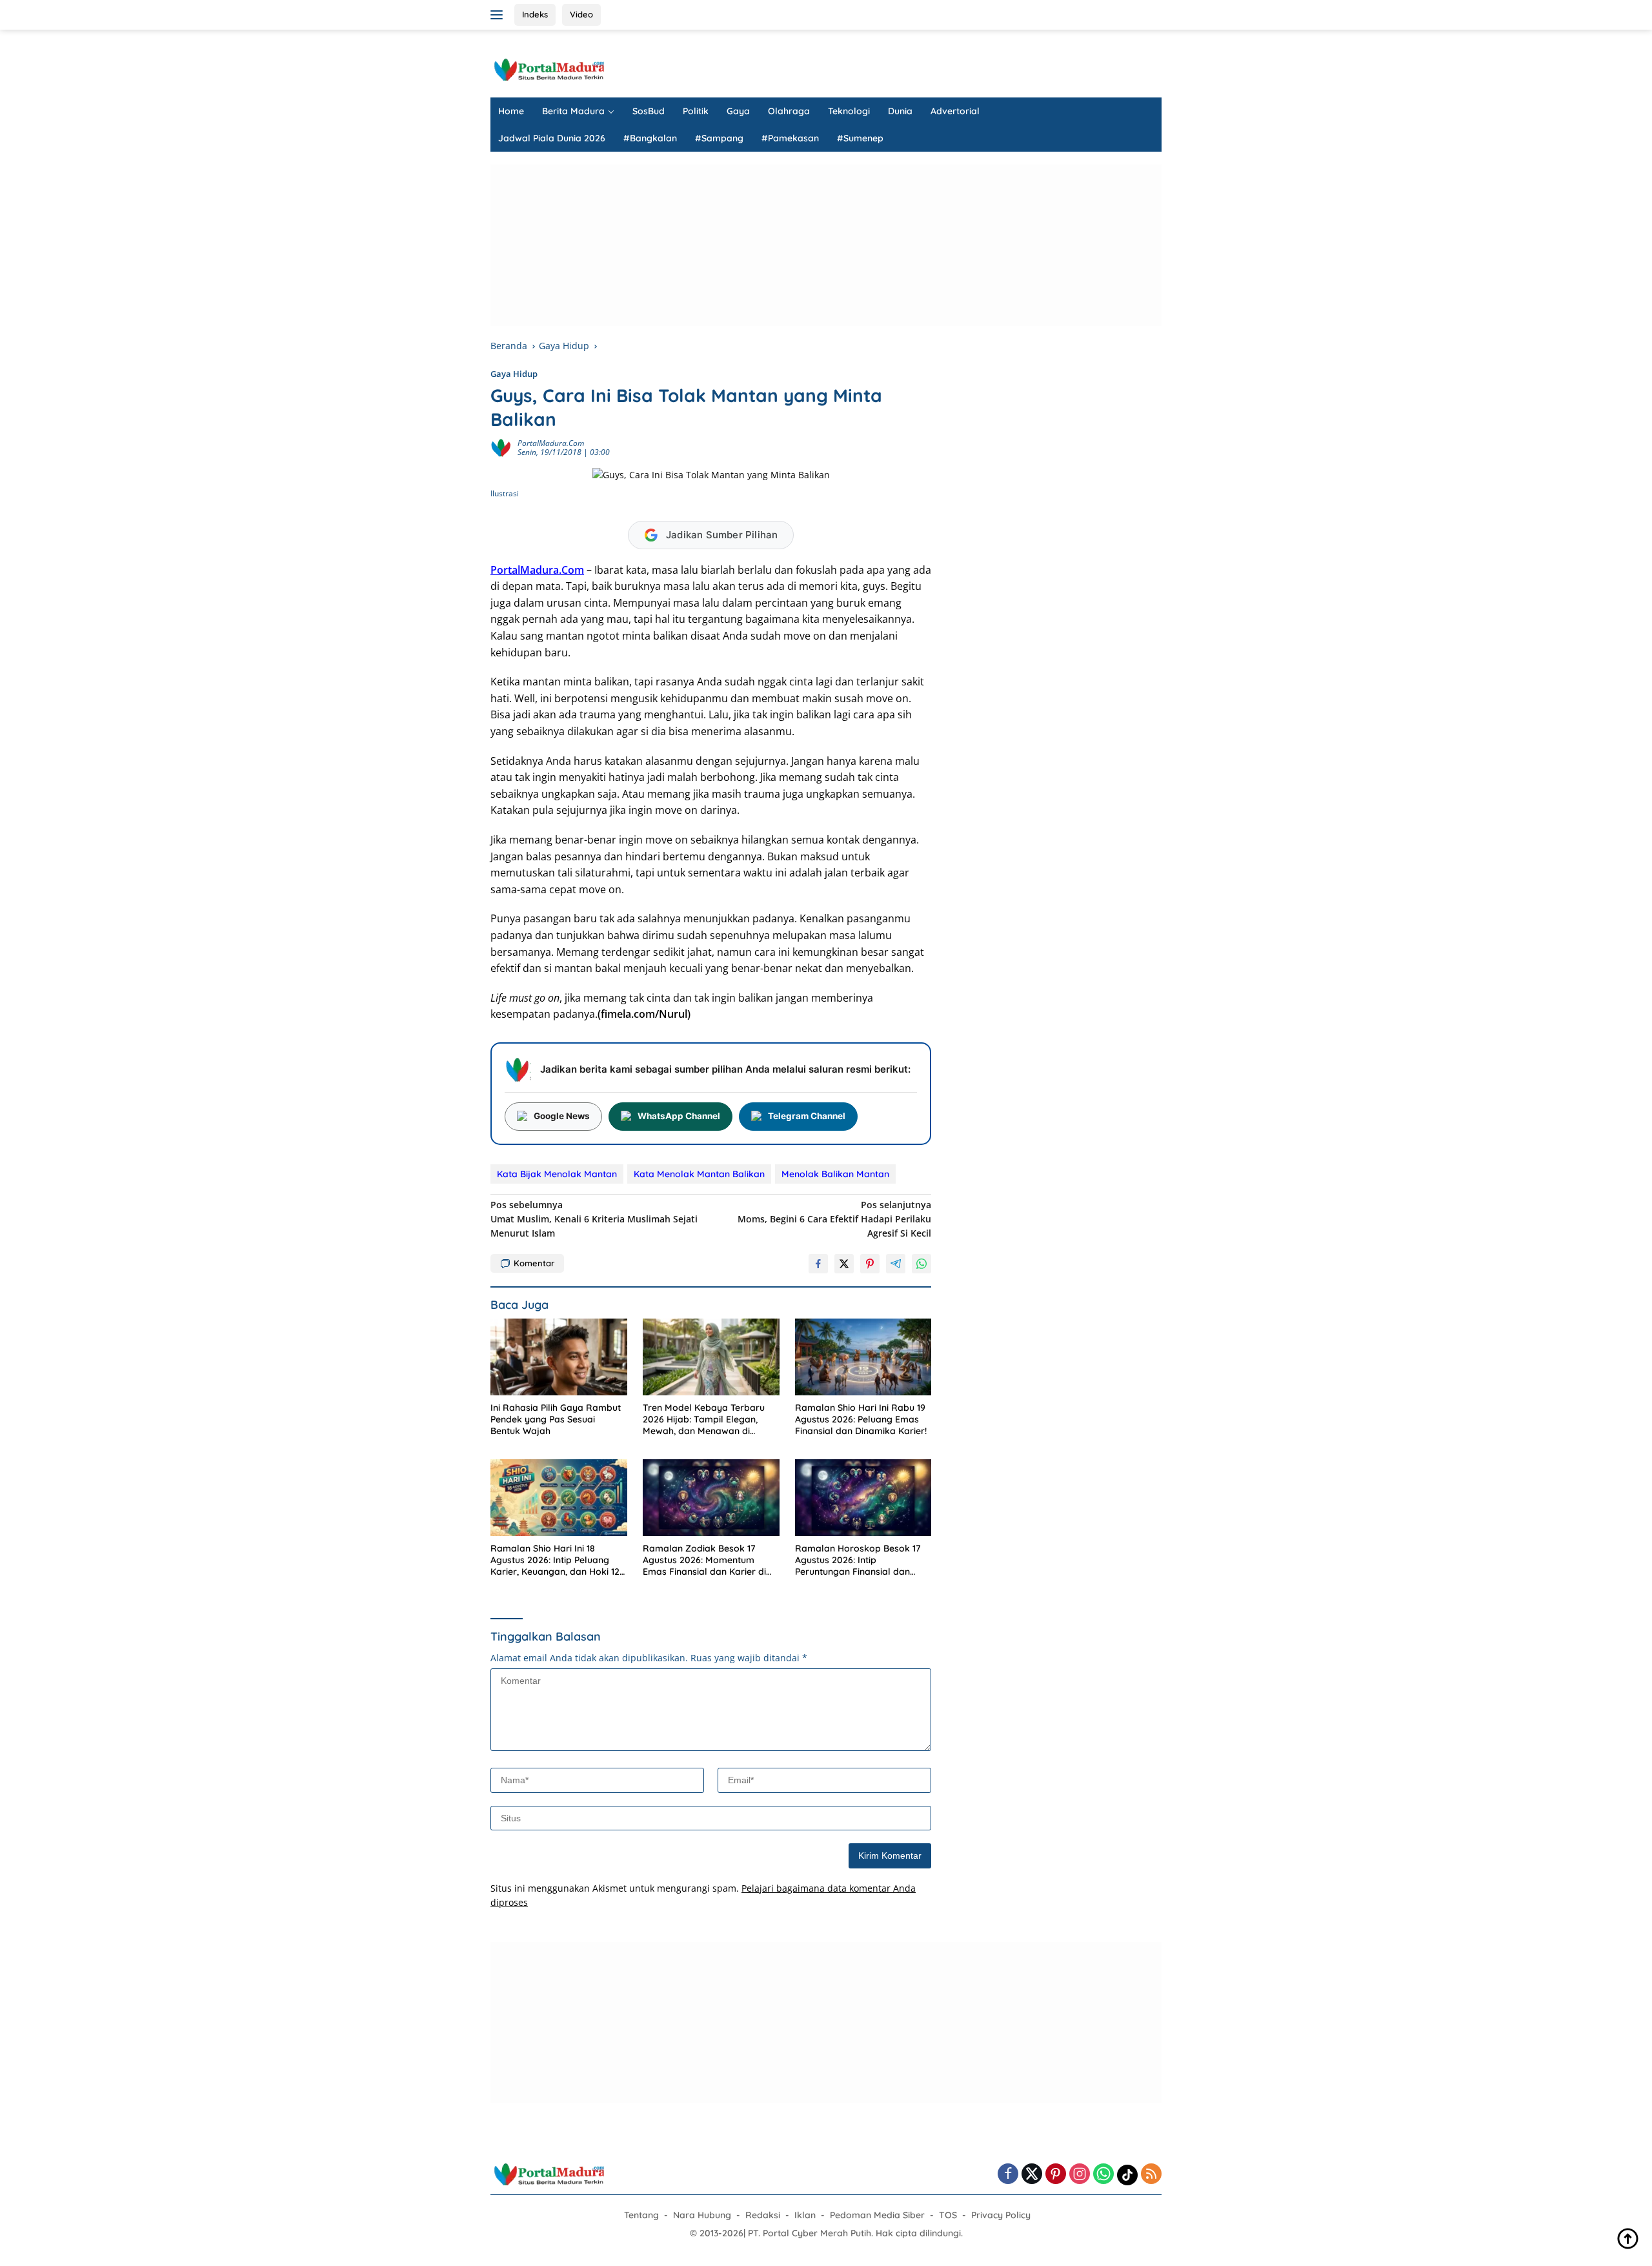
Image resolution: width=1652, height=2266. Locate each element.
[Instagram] (1080, 2175)
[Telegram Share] (896, 1264)
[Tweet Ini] (844, 1264)
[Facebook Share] (818, 1264)
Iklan (805, 2215)
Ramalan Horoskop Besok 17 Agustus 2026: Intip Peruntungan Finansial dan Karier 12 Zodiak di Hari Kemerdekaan (858, 1560)
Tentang (641, 2215)
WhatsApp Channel (679, 1116)
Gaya (738, 111)
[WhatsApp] (1103, 2175)
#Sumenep (860, 138)
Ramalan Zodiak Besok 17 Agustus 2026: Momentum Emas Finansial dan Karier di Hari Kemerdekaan (704, 1560)
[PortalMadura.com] (549, 69)
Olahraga (789, 111)
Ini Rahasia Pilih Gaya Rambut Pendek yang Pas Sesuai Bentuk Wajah (556, 1419)
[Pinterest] (1056, 2175)
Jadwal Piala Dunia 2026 (552, 138)
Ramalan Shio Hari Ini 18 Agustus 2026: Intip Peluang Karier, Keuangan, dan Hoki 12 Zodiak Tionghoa (555, 1560)
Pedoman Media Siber (877, 2215)
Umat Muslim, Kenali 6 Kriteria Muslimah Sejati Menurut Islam (594, 1219)
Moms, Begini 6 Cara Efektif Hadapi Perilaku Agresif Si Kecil (834, 1219)
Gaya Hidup (514, 374)
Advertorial (955, 111)
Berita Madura (573, 111)
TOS (948, 2215)
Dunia (900, 111)
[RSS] (1151, 2175)
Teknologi (849, 111)
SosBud (649, 111)
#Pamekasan (790, 138)
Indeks (535, 14)
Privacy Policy (1001, 2215)
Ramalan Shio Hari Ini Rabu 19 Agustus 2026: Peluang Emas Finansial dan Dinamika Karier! (861, 1419)
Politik (696, 111)
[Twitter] (1032, 2175)
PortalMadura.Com (551, 443)
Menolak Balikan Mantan (835, 1174)
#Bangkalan (650, 138)
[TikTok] (1127, 2175)
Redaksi (763, 2215)
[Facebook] (1008, 2175)
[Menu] (499, 15)
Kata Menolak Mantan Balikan (699, 1174)
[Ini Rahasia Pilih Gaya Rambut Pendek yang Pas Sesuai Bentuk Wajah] (559, 1357)
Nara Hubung (702, 2215)
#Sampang (719, 138)
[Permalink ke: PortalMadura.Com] (501, 447)
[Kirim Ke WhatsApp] (922, 1264)
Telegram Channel (807, 1116)
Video (581, 14)
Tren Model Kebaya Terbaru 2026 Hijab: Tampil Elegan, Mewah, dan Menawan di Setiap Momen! (704, 1420)
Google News (562, 1116)
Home (511, 111)
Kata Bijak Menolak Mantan (557, 1174)
